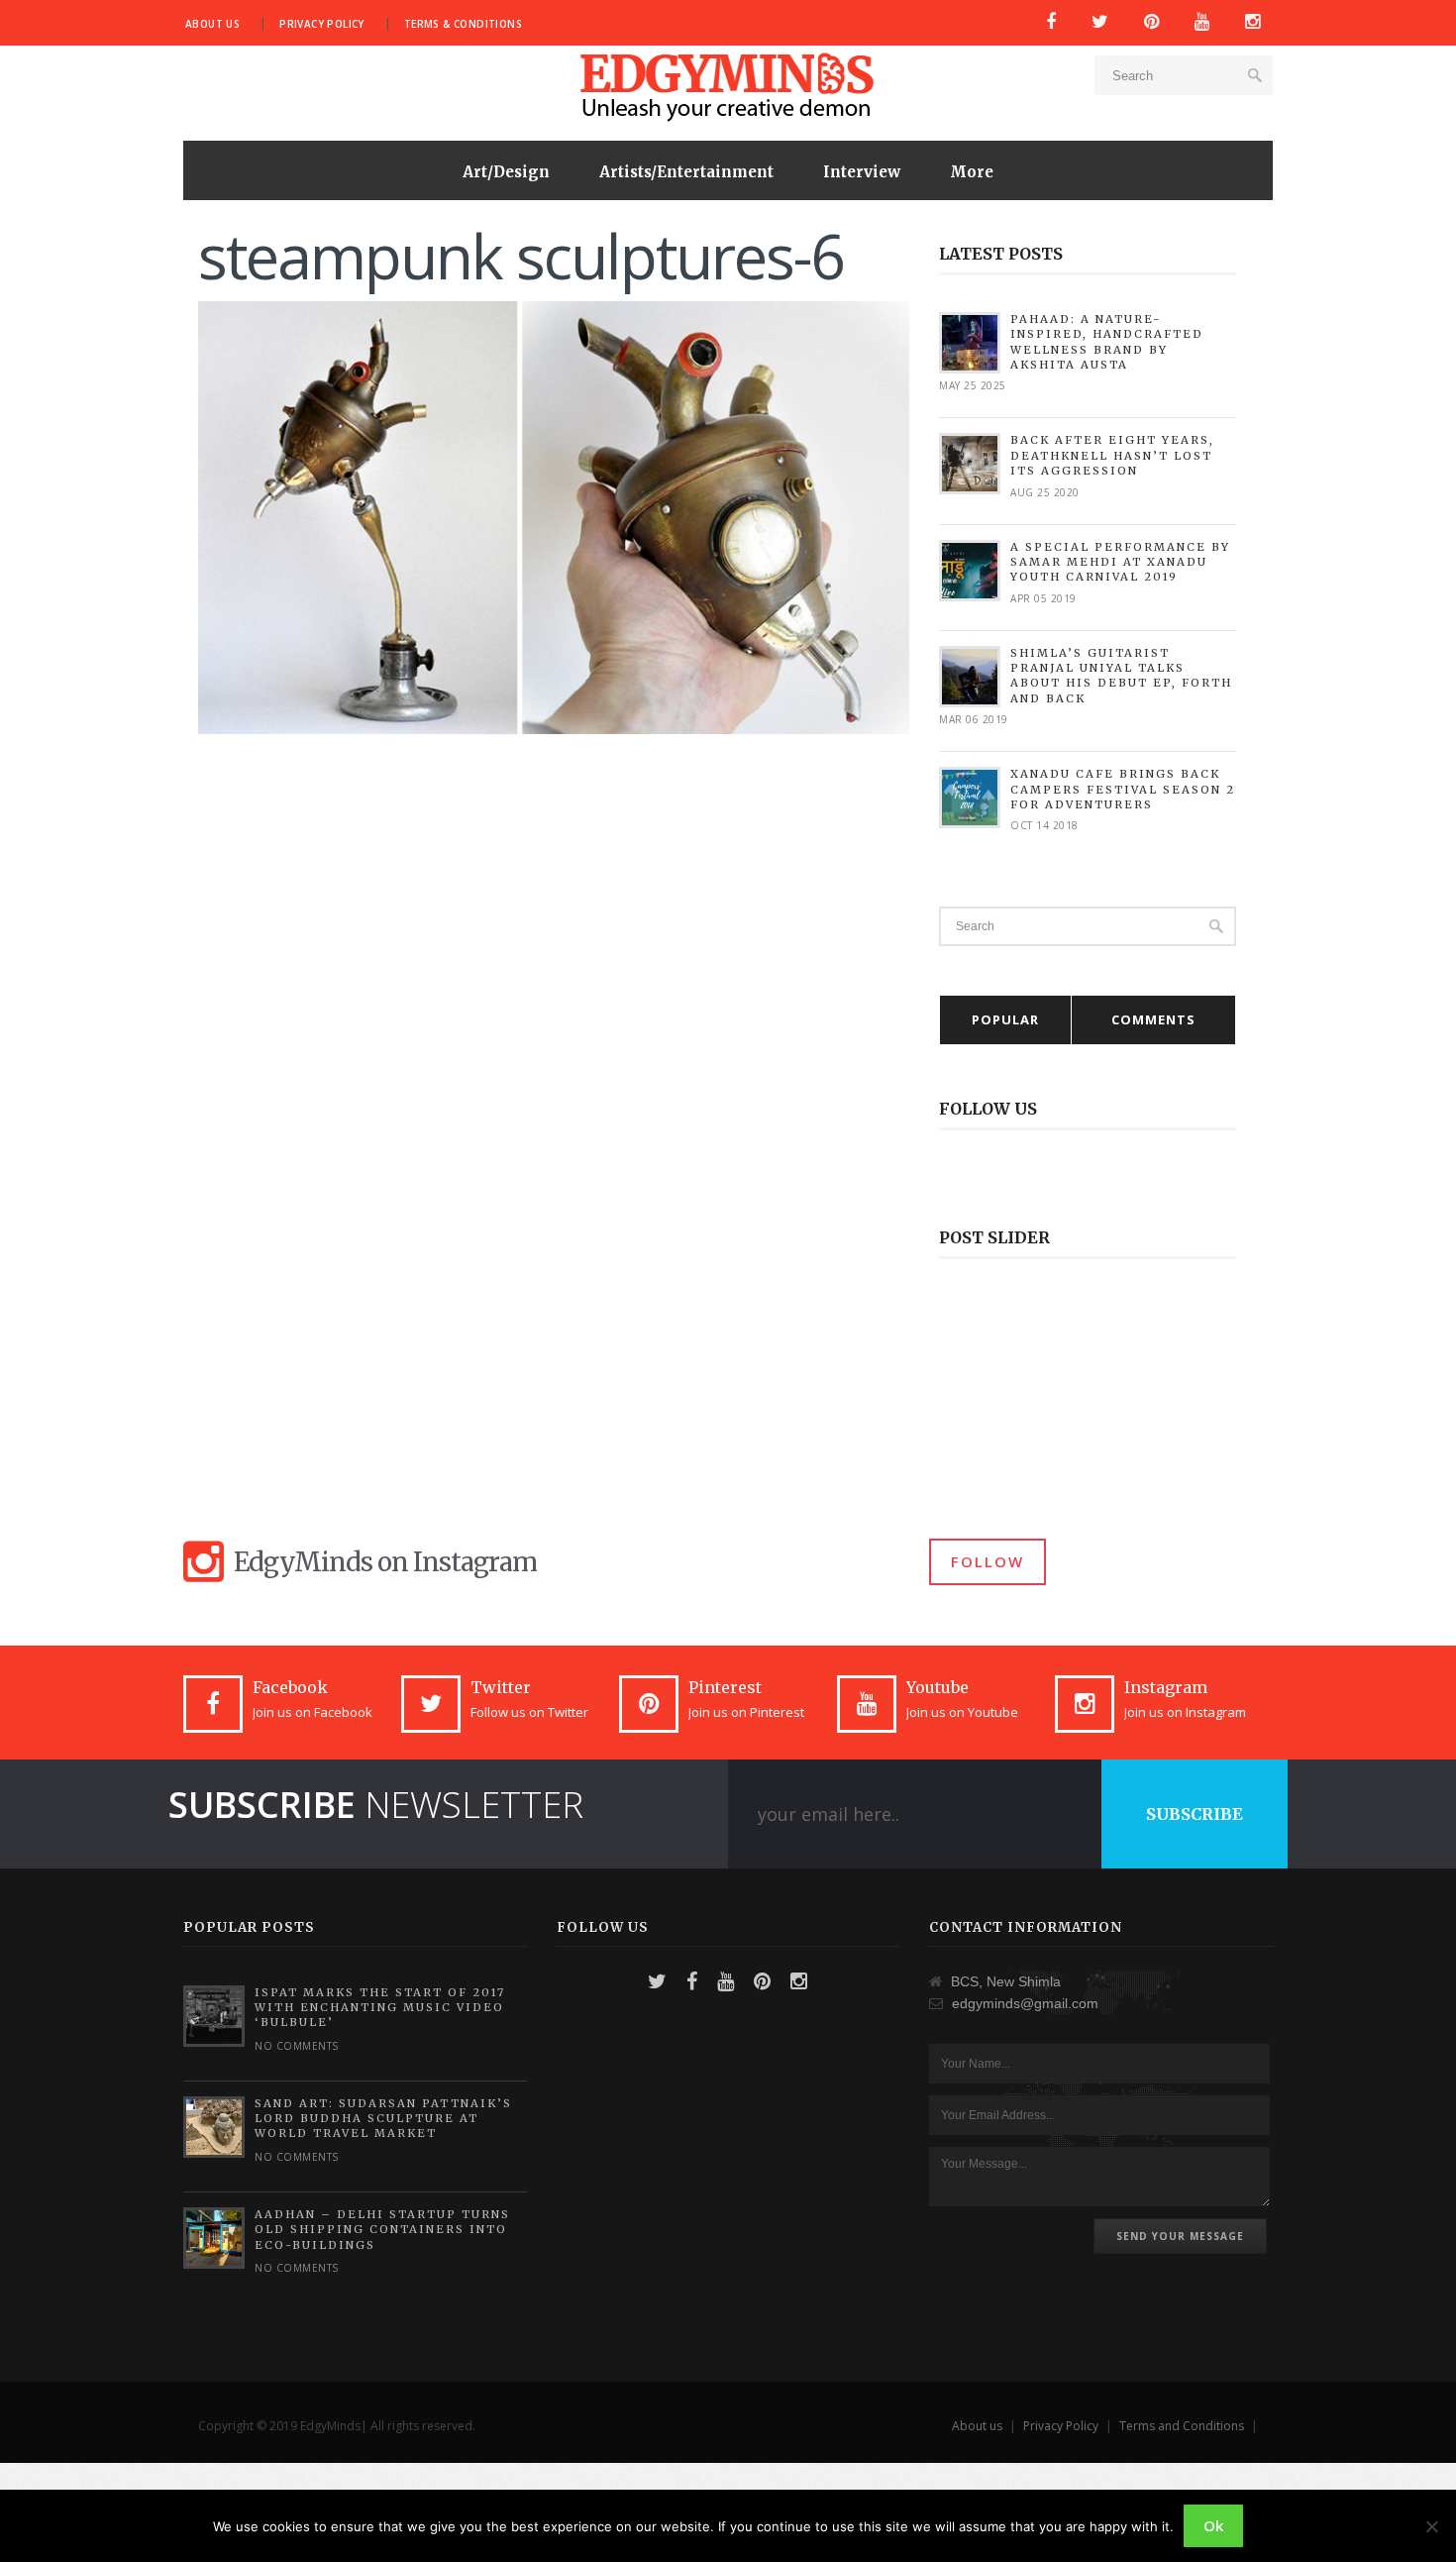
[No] (1431, 2526)
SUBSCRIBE (1195, 1814)
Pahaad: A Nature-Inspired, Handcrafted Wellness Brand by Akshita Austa (1107, 342)
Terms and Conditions (1182, 2426)
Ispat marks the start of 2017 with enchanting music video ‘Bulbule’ (380, 2008)
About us (212, 24)
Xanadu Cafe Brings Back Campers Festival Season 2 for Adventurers (1123, 789)
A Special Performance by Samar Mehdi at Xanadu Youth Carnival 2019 (1120, 562)
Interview (862, 172)
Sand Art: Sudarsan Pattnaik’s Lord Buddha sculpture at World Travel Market (383, 2119)
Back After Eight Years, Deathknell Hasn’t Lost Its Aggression (1112, 455)
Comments (1153, 1019)
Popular (1005, 1019)
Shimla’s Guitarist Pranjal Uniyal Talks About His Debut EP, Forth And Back (1121, 676)
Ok (1213, 2525)
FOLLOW (988, 1561)
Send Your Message (1180, 2236)
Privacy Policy (322, 24)
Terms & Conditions (463, 24)
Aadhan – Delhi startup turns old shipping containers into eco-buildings (382, 2230)
